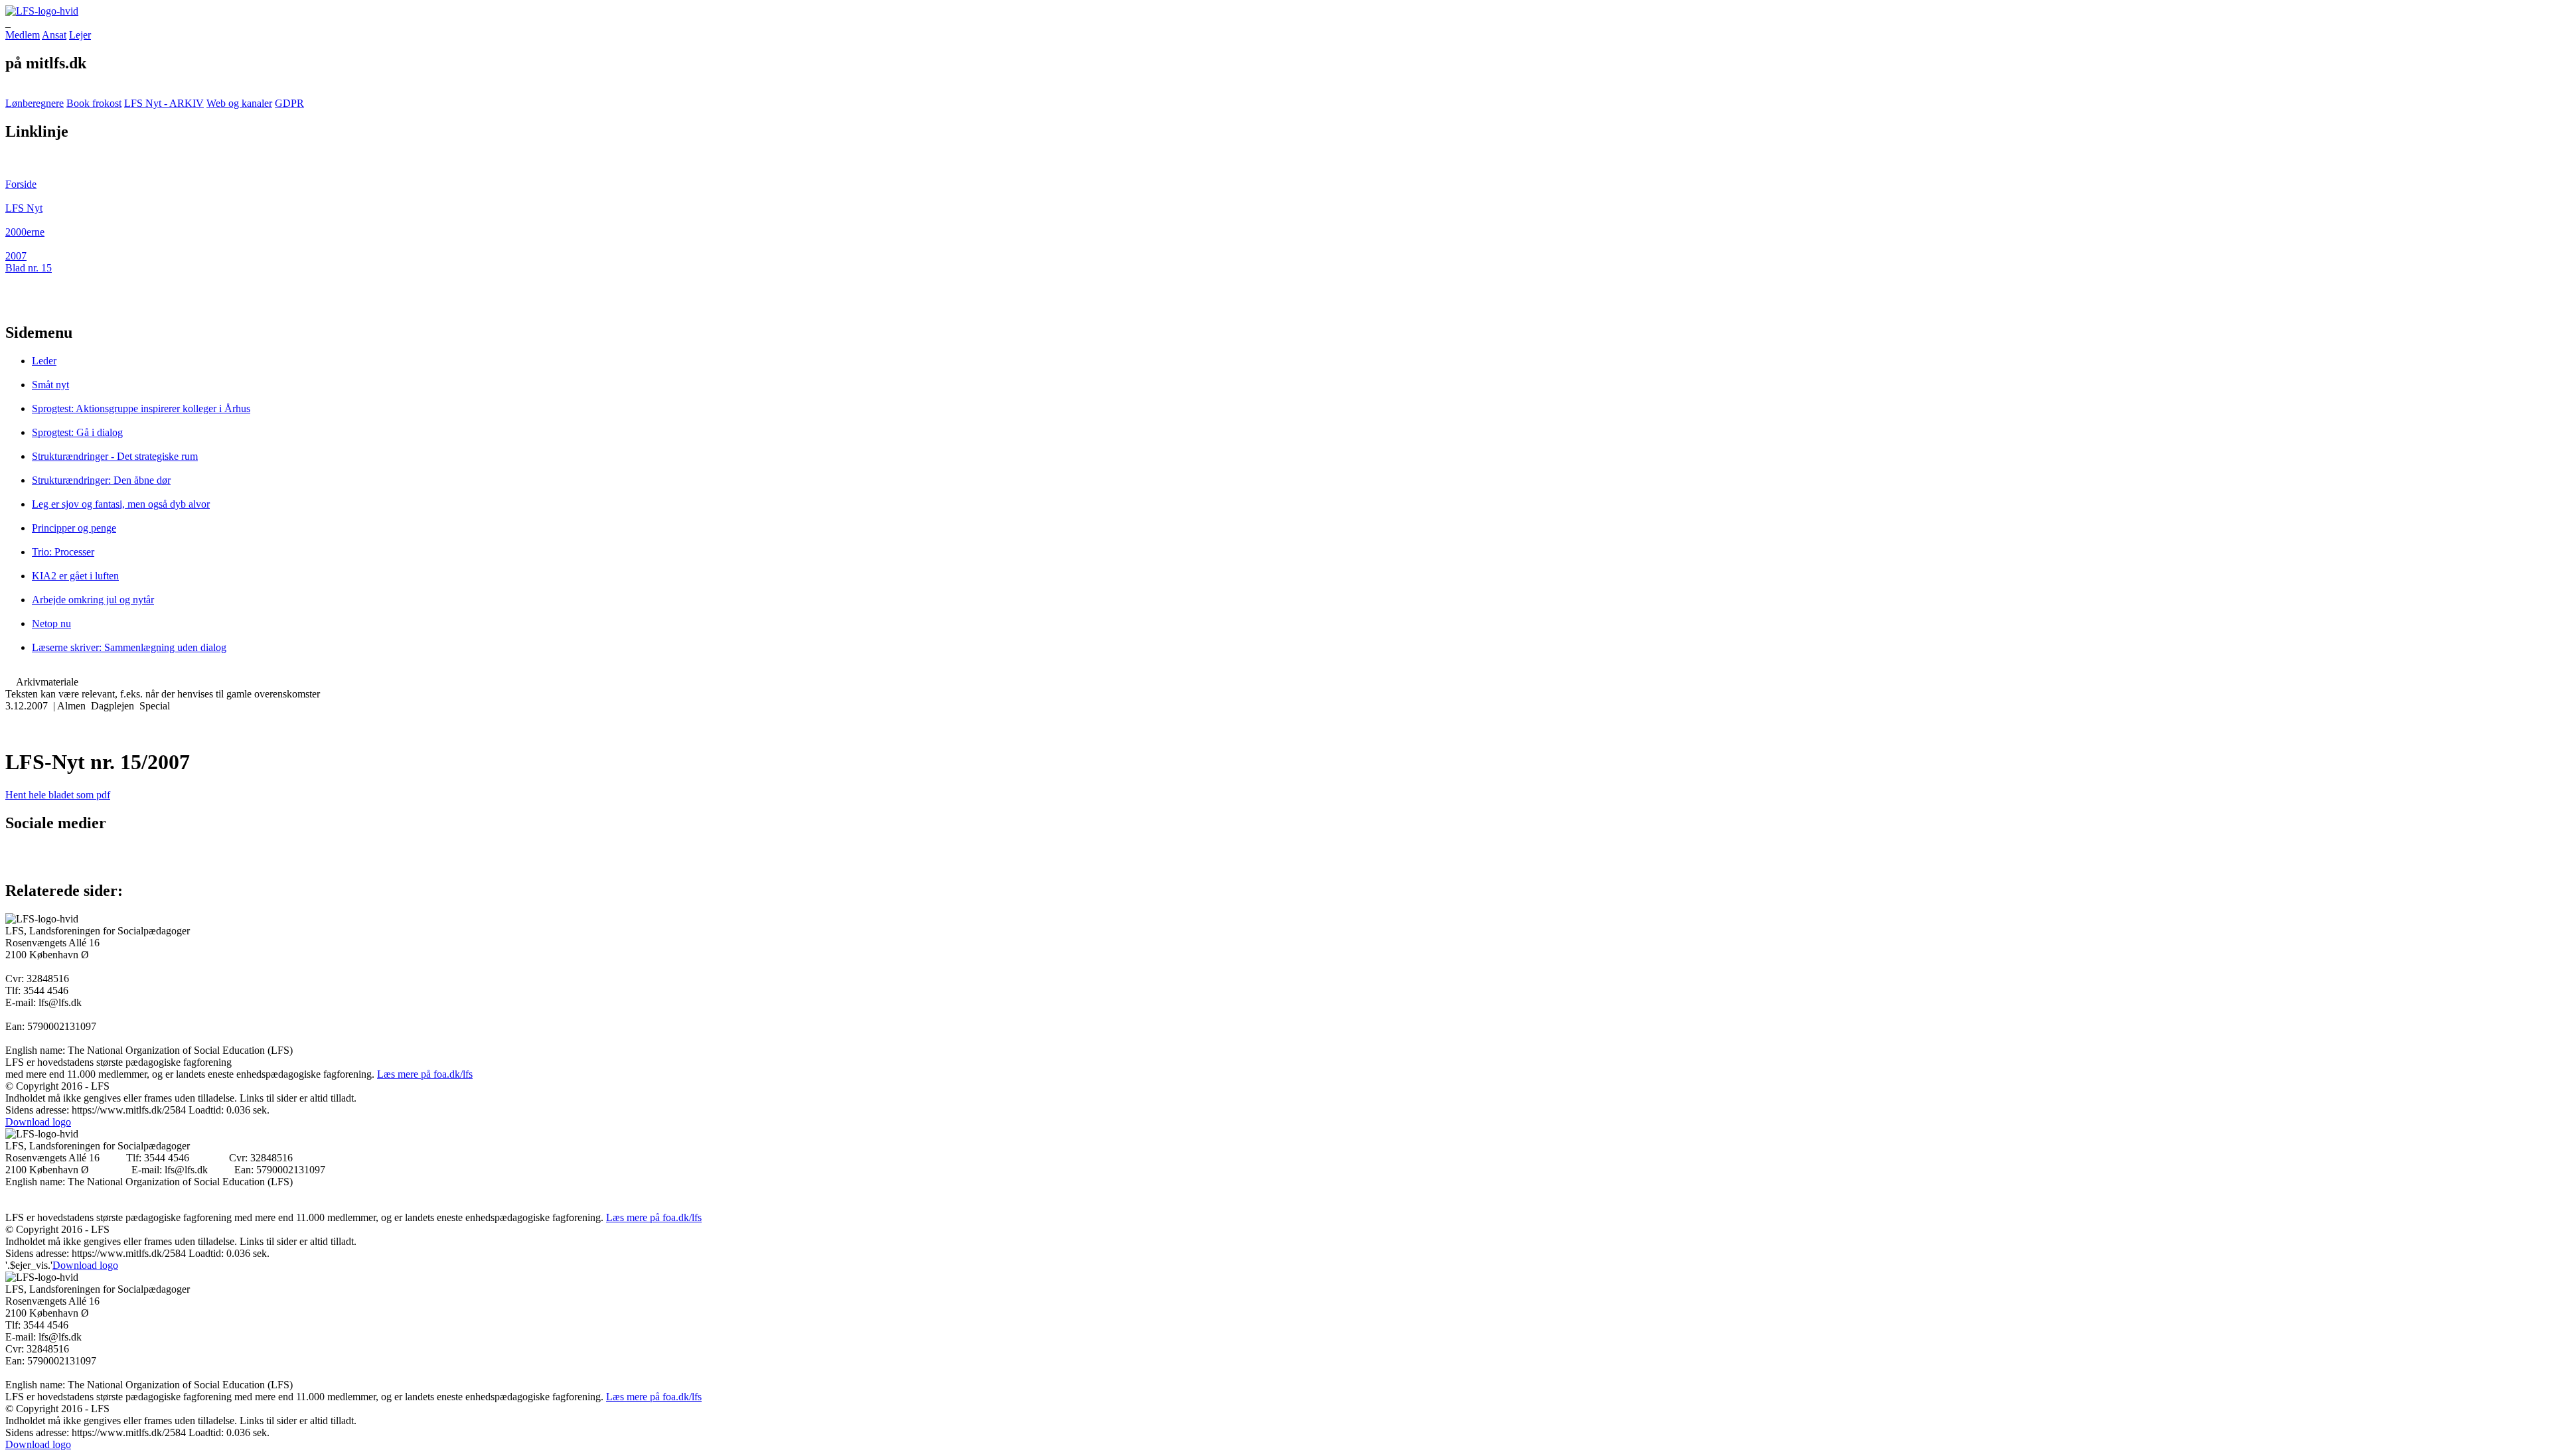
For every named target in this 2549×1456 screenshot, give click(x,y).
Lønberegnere (35, 103)
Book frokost (94, 103)
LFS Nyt (24, 208)
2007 (16, 256)
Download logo (38, 1122)
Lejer (80, 35)
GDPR (289, 103)
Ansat (54, 35)
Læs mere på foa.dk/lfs (425, 1074)
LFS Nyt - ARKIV (164, 103)
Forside (21, 184)
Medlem (23, 35)
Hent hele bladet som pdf (58, 795)
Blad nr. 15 (29, 268)
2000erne (25, 232)
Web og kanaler (239, 103)
